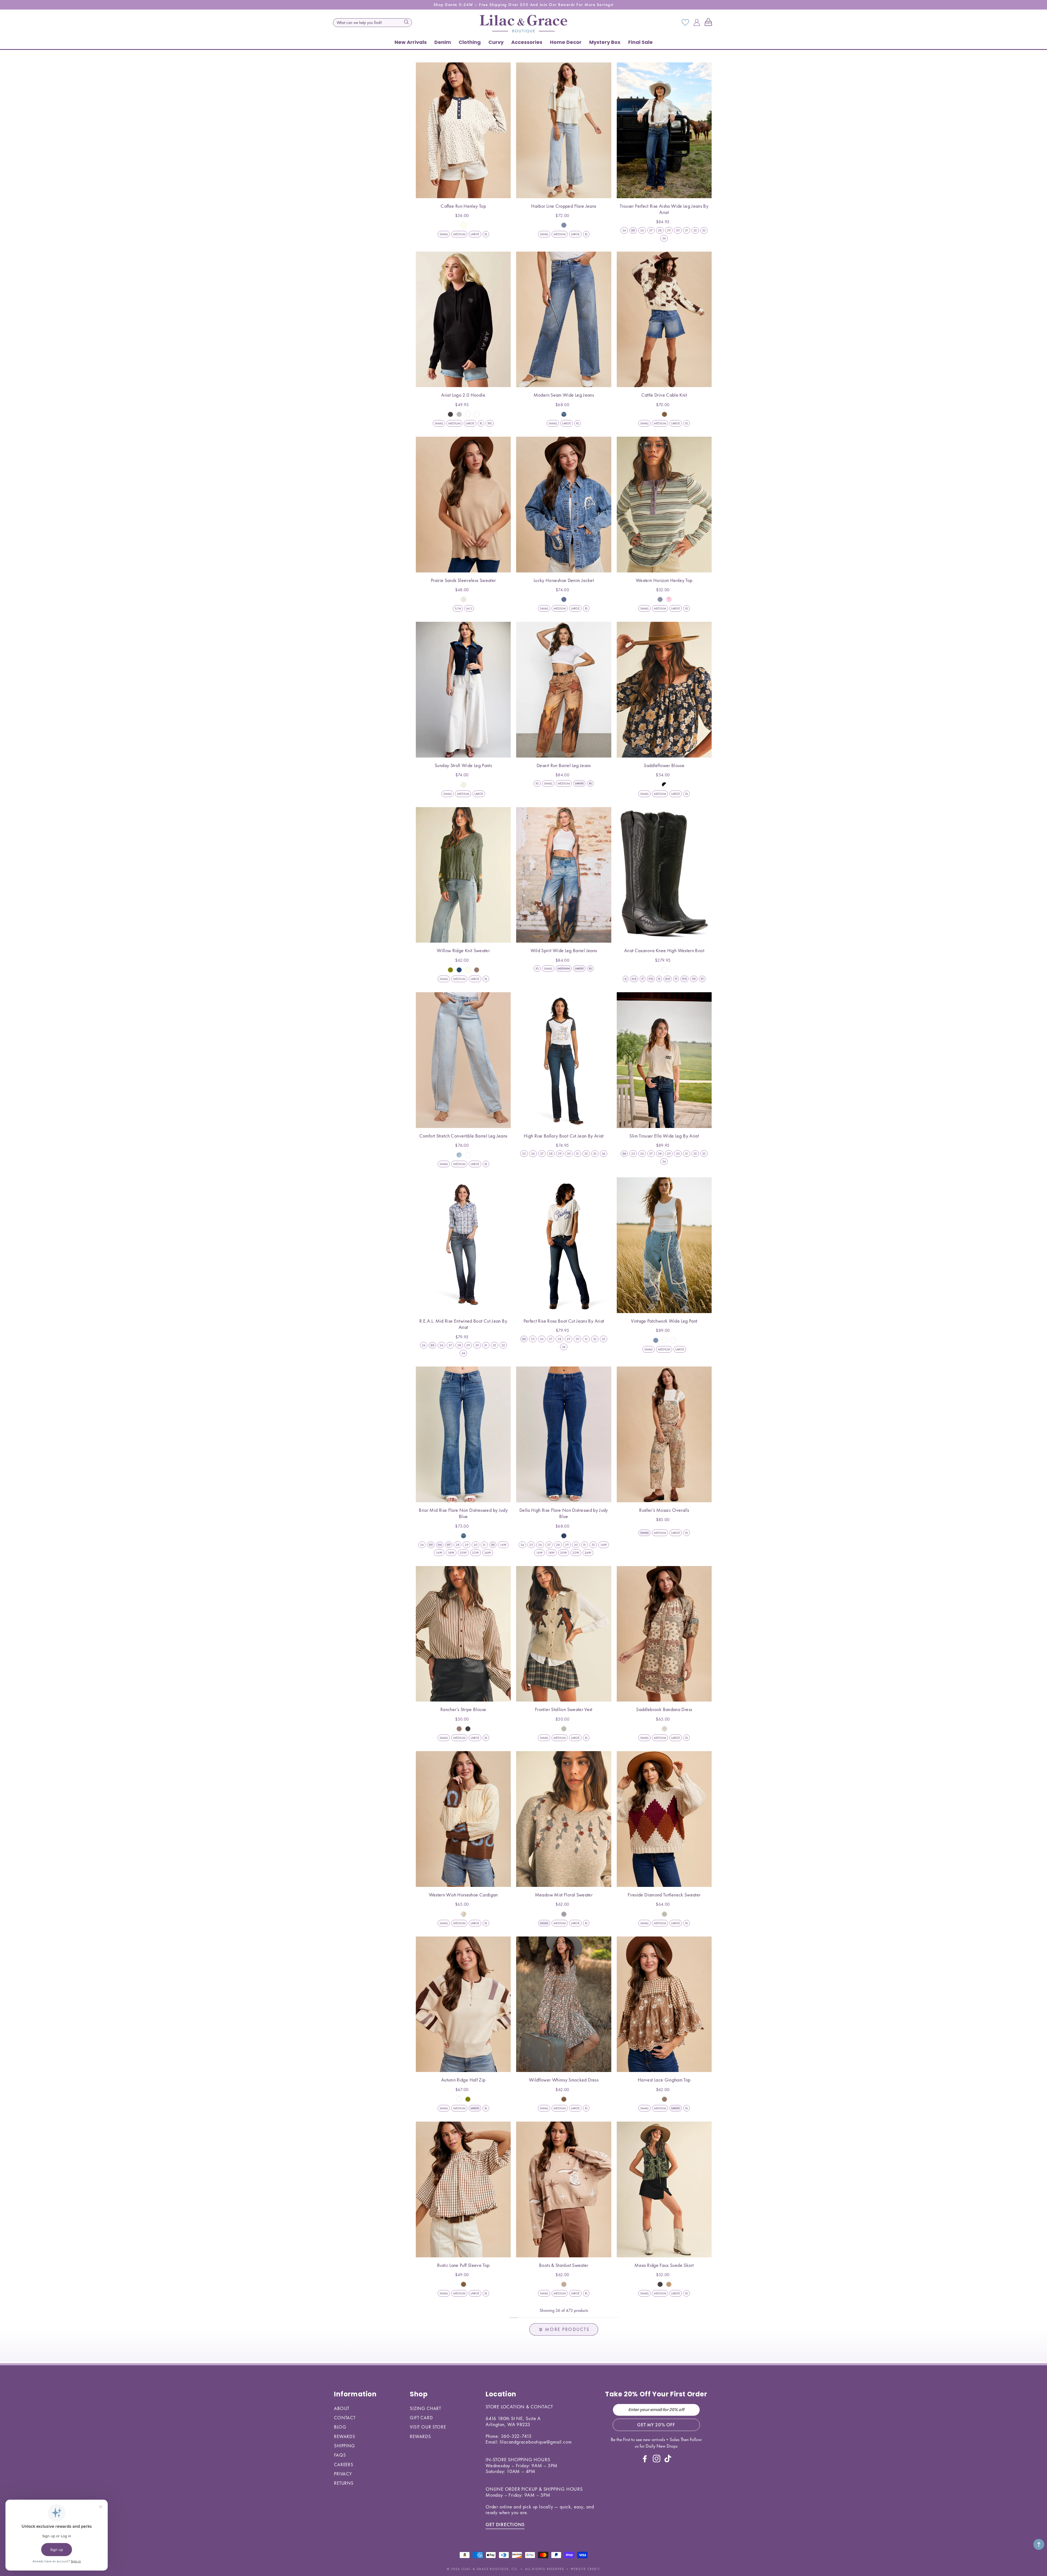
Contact (345, 2418)
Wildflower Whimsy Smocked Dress (564, 2080)
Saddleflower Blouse (664, 765)
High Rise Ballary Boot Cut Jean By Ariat (564, 1136)
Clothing (470, 42)
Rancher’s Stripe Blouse (463, 1709)
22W (476, 1553)
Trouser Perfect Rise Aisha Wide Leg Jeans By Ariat (664, 209)
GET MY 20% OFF (656, 2425)
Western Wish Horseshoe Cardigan (463, 1895)
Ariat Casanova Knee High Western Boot (664, 950)
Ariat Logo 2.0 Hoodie (463, 395)
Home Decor (566, 42)
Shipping (345, 2446)
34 (664, 238)
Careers (344, 2465)
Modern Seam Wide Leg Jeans (564, 395)
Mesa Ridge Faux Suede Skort (664, 2265)
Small (444, 234)
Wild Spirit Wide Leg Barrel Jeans (564, 950)
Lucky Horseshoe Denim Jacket (564, 580)
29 (669, 230)
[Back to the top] (1039, 2544)
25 (524, 1154)
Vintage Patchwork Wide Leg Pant (664, 1321)
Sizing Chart (425, 2408)
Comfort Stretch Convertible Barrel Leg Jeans (463, 1136)
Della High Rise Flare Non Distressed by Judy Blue (564, 1513)
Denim (443, 42)
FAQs (340, 2455)
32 (695, 230)
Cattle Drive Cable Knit (664, 395)
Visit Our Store (428, 2427)
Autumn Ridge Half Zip (463, 2080)
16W (439, 1553)
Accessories (527, 42)
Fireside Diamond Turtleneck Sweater (664, 1895)
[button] (709, 23)
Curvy (496, 42)
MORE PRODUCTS (567, 2329)
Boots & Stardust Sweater (564, 2265)
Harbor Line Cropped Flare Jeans (564, 206)
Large (475, 234)
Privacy (343, 2474)
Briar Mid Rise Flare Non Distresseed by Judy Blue (463, 1513)
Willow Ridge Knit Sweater (463, 950)
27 (651, 230)
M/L (469, 608)
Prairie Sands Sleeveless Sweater (463, 580)
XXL (490, 423)
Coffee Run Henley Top (463, 206)
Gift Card (421, 2418)
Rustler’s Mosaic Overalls (664, 1510)
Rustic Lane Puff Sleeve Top (463, 2265)
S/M (458, 608)
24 (624, 230)
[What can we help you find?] (406, 22)
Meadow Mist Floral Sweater (564, 1895)
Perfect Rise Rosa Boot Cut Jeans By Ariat (564, 1321)
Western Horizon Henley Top (664, 580)
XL (486, 234)
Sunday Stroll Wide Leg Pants (463, 765)
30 (678, 230)
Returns (344, 2483)
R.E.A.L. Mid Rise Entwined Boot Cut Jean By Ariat (463, 1324)
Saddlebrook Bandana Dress (664, 1709)
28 (660, 230)
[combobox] (372, 23)
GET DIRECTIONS (505, 2524)
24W (488, 1553)
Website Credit (585, 2569)
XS (537, 783)
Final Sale (640, 42)
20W (463, 1553)
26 (642, 230)
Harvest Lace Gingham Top (664, 2080)
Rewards (345, 2436)
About (342, 2408)
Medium (459, 234)
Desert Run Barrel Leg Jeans (564, 765)
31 (687, 230)
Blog (340, 2427)
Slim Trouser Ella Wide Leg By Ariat (664, 1136)
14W (503, 1545)
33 (704, 230)
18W (451, 1553)
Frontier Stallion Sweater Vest (564, 1709)
